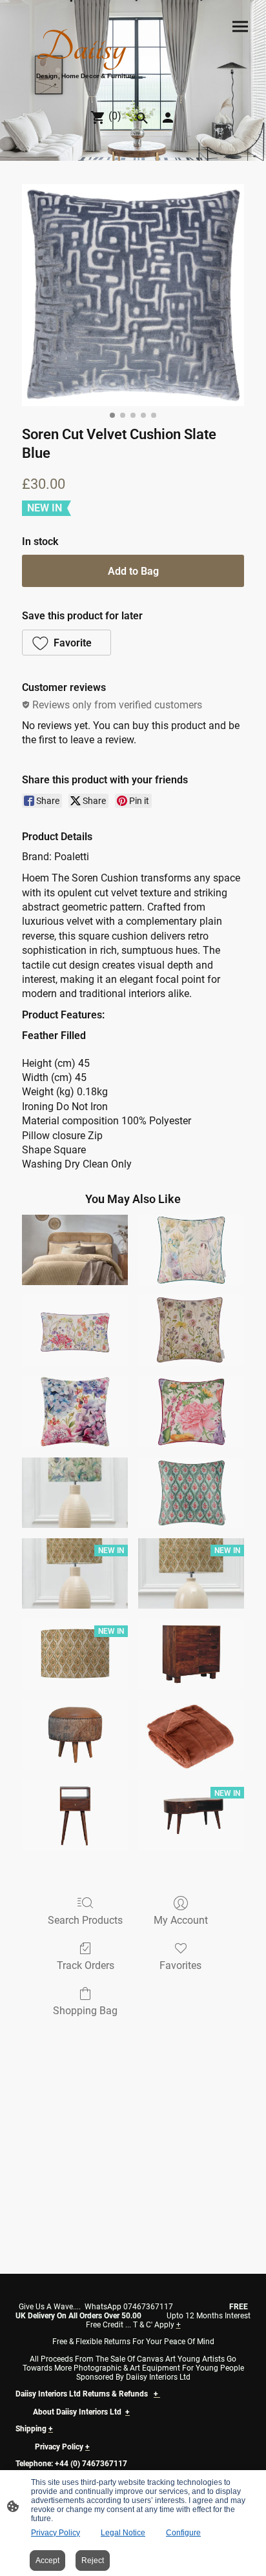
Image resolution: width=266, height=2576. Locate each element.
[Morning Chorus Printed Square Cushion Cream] (191, 1250)
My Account (181, 1920)
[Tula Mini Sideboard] (191, 1654)
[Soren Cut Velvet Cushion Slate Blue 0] (133, 295)
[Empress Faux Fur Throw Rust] (191, 1735)
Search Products (85, 1920)
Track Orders (86, 1965)
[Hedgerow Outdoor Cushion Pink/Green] (75, 1331)
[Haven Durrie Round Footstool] (75, 1735)
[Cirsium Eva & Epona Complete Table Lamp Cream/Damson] (75, 1493)
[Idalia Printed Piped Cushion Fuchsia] (191, 1411)
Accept (47, 2561)
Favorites (180, 1965)
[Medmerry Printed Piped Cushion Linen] (191, 1331)
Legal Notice (123, 2533)
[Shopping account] (168, 118)
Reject (93, 2561)
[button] (66, 643)
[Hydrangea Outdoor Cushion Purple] (75, 1411)
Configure (183, 2533)
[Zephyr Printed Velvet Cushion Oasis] (191, 1493)
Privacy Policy (56, 2533)
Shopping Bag (85, 2011)
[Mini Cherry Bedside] (75, 1816)
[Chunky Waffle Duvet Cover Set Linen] (75, 1250)
